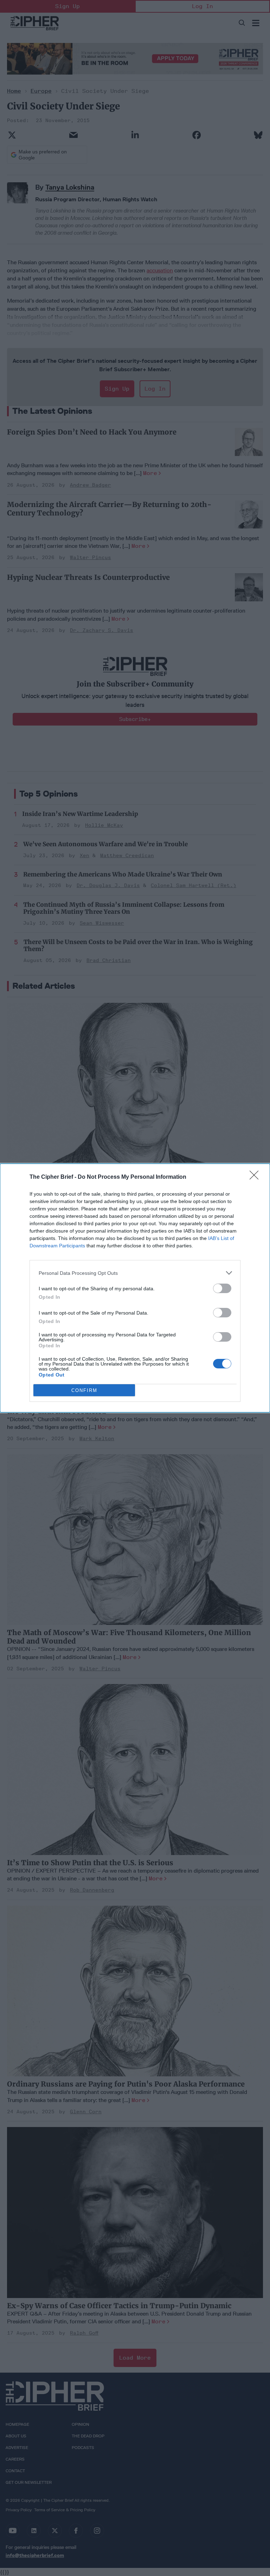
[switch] (222, 1288)
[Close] (256, 1177)
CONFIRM (84, 1390)
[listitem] (135, 1273)
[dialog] (135, 1288)
